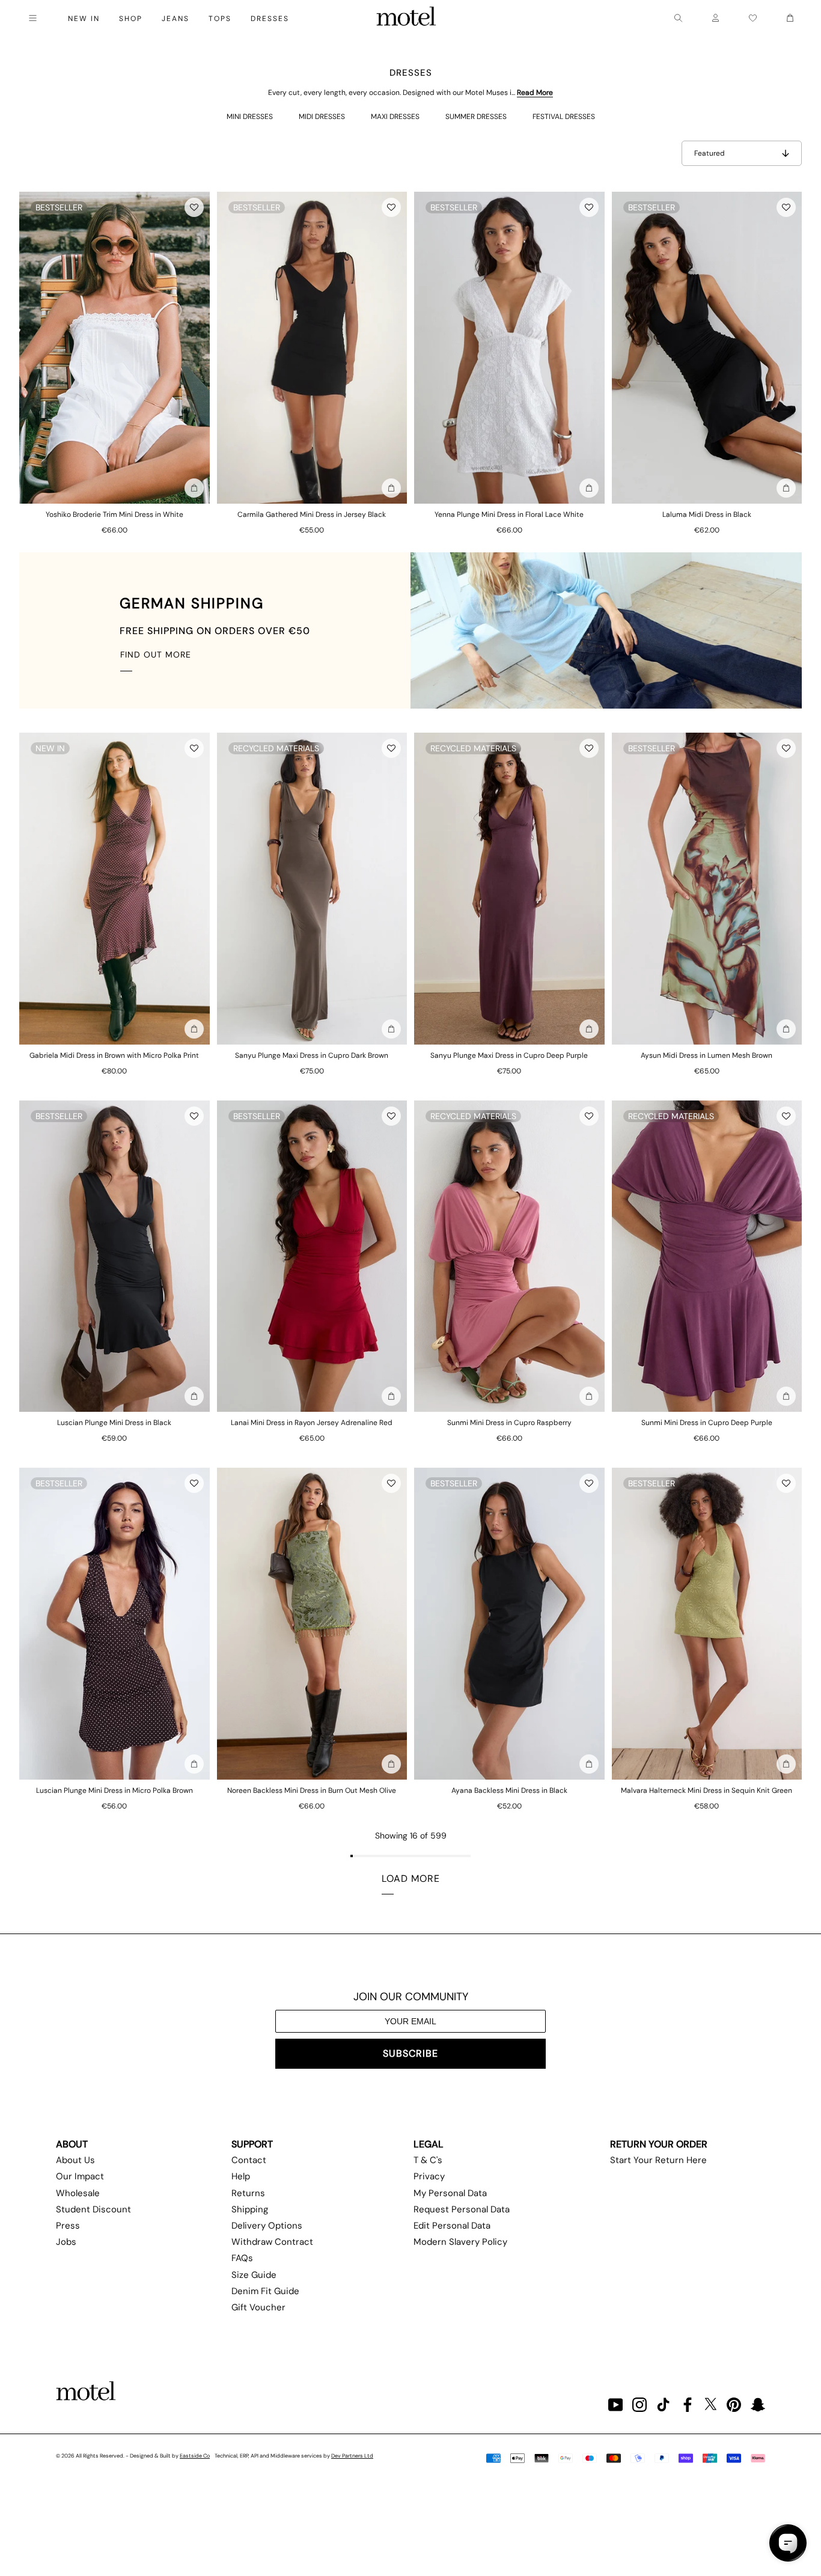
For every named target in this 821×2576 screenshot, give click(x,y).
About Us (75, 2160)
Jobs (66, 2242)
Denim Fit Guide (265, 2291)
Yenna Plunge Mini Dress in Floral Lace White (509, 514)
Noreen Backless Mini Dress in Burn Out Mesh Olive (312, 1790)
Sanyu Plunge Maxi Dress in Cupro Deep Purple (509, 1055)
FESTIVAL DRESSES (564, 117)
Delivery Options (267, 2226)
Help (241, 2176)
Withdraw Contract (272, 2242)
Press (68, 2226)
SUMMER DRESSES (476, 117)
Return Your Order (659, 2144)
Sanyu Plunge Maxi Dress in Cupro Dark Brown (312, 1055)
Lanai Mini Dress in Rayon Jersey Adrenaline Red (312, 1423)
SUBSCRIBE (410, 2053)
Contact (249, 2160)
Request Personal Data (462, 2209)
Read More (535, 93)
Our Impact (80, 2176)
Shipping (250, 2209)
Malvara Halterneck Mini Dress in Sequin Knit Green (707, 1790)
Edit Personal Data (452, 2226)
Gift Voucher (258, 2307)
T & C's (428, 2160)
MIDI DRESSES (322, 117)
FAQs (242, 2258)
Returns (248, 2193)
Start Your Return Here (658, 2160)
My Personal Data (450, 2193)
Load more (411, 1879)
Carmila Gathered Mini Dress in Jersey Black (312, 514)
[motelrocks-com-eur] (406, 18)
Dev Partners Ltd (352, 2456)
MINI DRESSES (250, 117)
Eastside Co (195, 2456)
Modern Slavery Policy (460, 2242)
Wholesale (78, 2193)
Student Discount (93, 2209)
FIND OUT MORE (156, 655)
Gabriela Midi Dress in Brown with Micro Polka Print (114, 1055)
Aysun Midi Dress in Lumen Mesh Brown (707, 1055)
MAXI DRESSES (395, 117)
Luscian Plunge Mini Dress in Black (114, 1423)
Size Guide (254, 2275)
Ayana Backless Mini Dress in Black (509, 1790)
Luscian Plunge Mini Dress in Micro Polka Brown (114, 1790)
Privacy (429, 2176)
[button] (194, 207)
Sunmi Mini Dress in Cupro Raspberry (509, 1423)
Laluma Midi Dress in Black (707, 514)
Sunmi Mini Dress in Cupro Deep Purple (707, 1423)
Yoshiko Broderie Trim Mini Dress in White (114, 514)
